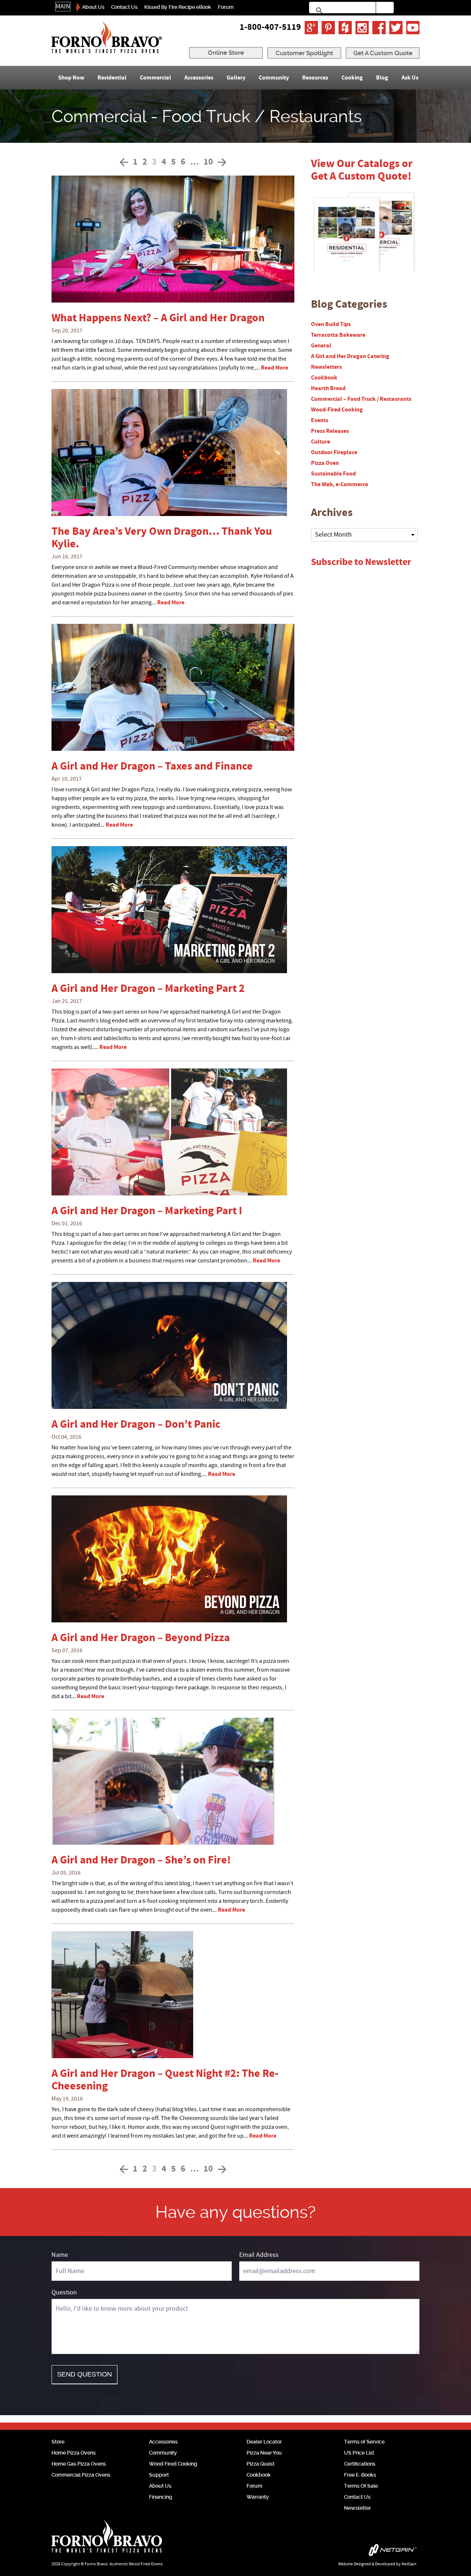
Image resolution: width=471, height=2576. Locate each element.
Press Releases (330, 431)
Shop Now (71, 78)
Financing (161, 2497)
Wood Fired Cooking (173, 2464)
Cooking (352, 78)
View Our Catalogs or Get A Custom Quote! (362, 170)
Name (60, 2255)
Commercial (155, 78)
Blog (382, 78)
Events (320, 420)
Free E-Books (360, 2475)
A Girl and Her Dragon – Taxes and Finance (152, 766)
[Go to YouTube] (413, 28)
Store (58, 2442)
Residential (112, 78)
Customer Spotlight (304, 53)
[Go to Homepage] (107, 37)
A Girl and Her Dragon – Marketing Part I (147, 1211)
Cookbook (324, 378)
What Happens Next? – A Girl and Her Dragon (158, 318)
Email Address (259, 2255)
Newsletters (326, 367)
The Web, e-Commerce (339, 484)
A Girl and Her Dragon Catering (350, 356)
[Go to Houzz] (345, 28)
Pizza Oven (325, 463)
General (321, 346)
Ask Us (410, 78)
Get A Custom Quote (383, 53)
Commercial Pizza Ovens (81, 2475)
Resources (315, 78)
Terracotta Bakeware (338, 335)
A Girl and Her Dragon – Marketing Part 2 (148, 989)
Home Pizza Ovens (74, 2453)
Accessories (199, 78)
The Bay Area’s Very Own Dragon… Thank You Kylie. (162, 538)
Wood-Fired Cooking (337, 410)
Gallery (236, 78)
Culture (321, 442)
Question (64, 2292)
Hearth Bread (328, 388)
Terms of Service (364, 2442)
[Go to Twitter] (396, 28)
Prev (124, 162)
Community (274, 78)
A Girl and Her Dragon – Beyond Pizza (141, 1638)
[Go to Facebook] (379, 28)
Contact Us (124, 7)
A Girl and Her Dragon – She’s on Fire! (141, 1860)
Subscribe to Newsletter (361, 562)
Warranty (258, 2497)
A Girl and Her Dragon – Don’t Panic (136, 1425)
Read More (275, 368)
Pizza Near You (264, 2453)
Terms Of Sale (361, 2486)
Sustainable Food (333, 474)
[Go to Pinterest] (328, 28)
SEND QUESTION (84, 2374)
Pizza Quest (261, 2464)
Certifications (360, 2464)
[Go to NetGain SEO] (341, 2552)
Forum (226, 7)
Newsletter (357, 2508)
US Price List (359, 2453)
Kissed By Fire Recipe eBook (178, 7)
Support (159, 2475)
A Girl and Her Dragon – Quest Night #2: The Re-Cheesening (165, 2080)
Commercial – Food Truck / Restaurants (361, 399)
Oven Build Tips (331, 324)
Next (222, 162)
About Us (93, 7)
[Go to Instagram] (362, 28)
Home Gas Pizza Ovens (79, 2464)
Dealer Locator (264, 2442)
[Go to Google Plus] (311, 28)
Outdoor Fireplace (334, 452)
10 (208, 162)
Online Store (226, 53)
